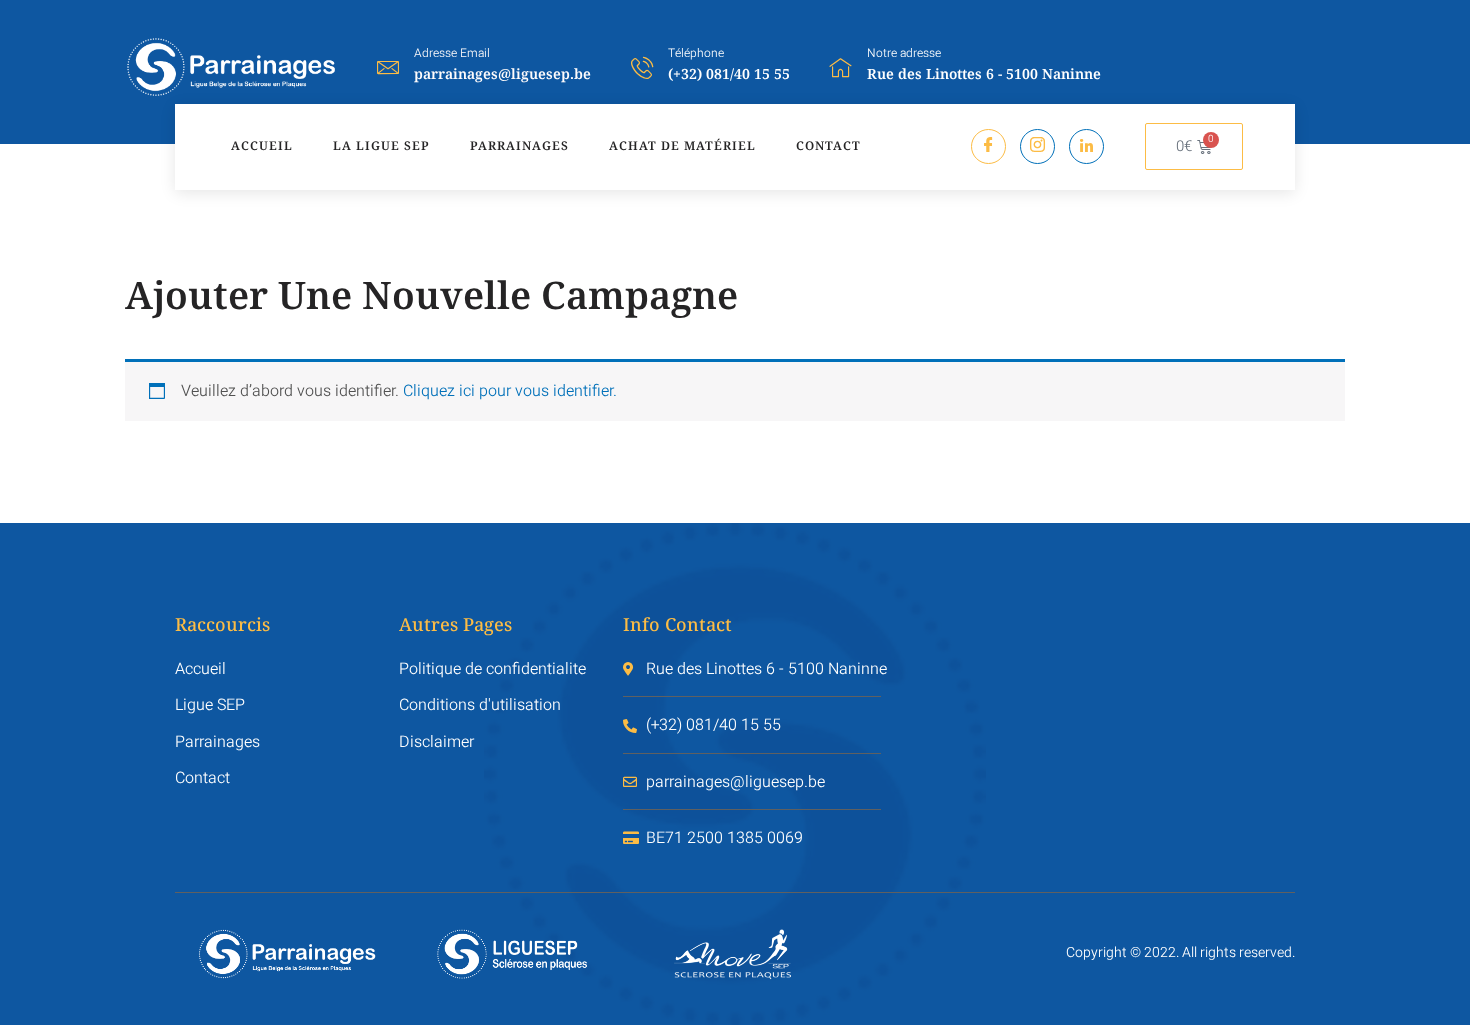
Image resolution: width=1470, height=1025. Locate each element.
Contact (828, 145)
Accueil (262, 145)
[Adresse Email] (388, 67)
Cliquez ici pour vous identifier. (510, 391)
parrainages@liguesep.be (502, 73)
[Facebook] (988, 146)
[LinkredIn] (1086, 146)
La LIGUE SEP (381, 145)
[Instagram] (1037, 146)
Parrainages (519, 145)
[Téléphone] (642, 67)
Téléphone (696, 53)
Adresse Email (452, 53)
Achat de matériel (682, 145)
